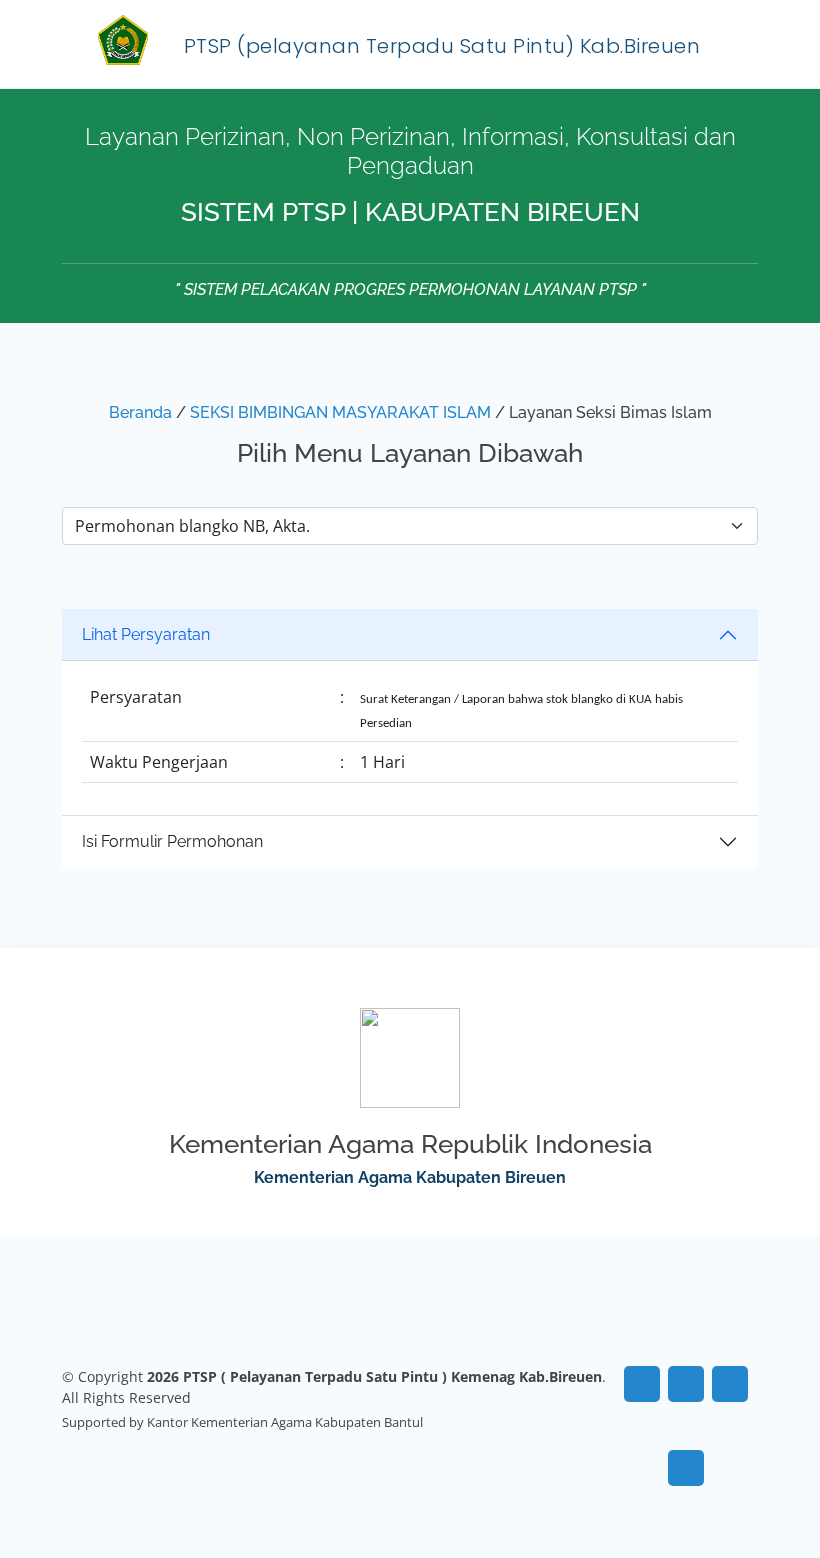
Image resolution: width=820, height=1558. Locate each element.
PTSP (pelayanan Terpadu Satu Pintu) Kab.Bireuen (442, 46)
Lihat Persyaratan (146, 634)
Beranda (140, 412)
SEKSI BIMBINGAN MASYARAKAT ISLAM (340, 412)
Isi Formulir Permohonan (172, 841)
